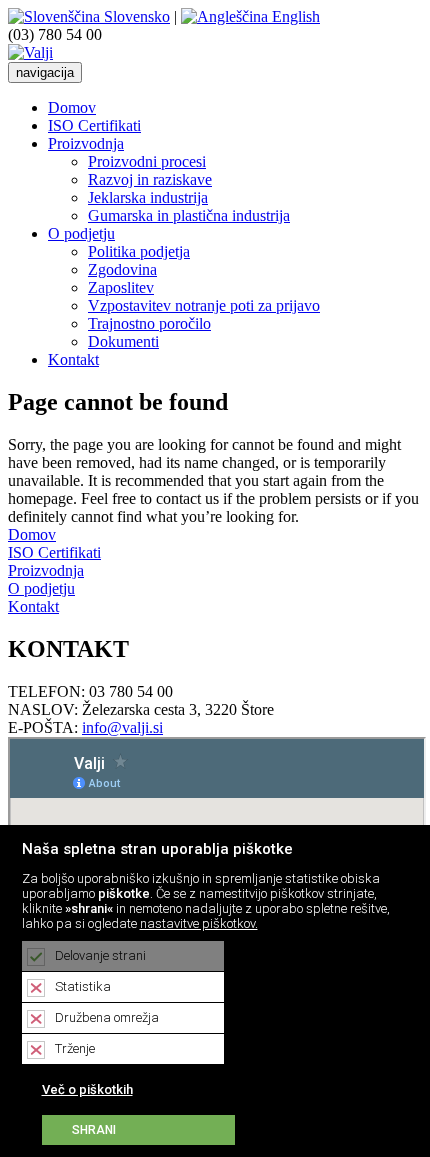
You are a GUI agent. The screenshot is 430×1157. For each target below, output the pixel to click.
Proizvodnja (86, 143)
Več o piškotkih (87, 1089)
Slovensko (135, 16)
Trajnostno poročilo (149, 323)
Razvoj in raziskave (150, 179)
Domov (72, 107)
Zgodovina (122, 269)
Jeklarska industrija (148, 197)
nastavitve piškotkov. (199, 923)
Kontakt (73, 359)
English (294, 16)
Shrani (94, 1130)
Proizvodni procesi (147, 161)
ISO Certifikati (94, 125)
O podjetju (81, 233)
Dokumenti (123, 341)
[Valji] (30, 52)
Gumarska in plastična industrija (189, 215)
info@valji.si (122, 727)
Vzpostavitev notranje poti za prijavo (204, 305)
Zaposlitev (121, 287)
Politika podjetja (139, 251)
